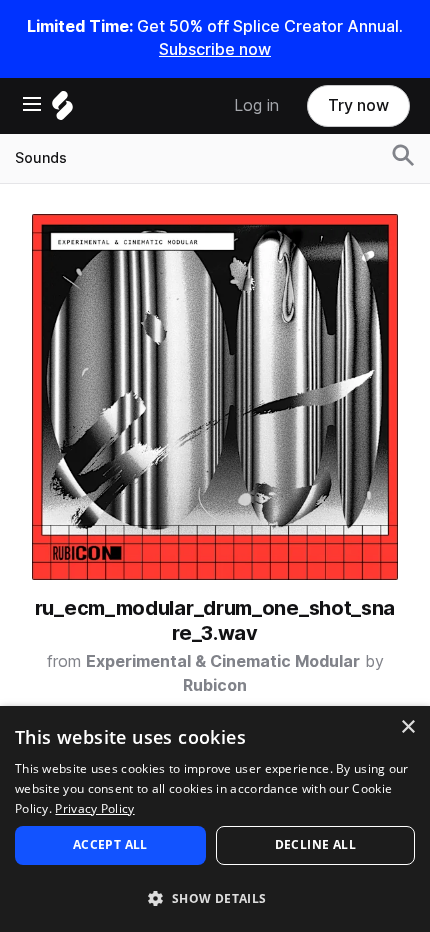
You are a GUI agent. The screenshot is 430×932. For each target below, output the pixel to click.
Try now (358, 105)
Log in (256, 105)
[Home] (62, 110)
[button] (215, 897)
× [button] (407, 727)
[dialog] (215, 819)
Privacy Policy (94, 808)
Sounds (41, 158)
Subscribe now (215, 49)
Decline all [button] (315, 844)
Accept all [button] (110, 844)
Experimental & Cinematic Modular (223, 661)
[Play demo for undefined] (215, 397)
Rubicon (215, 685)
